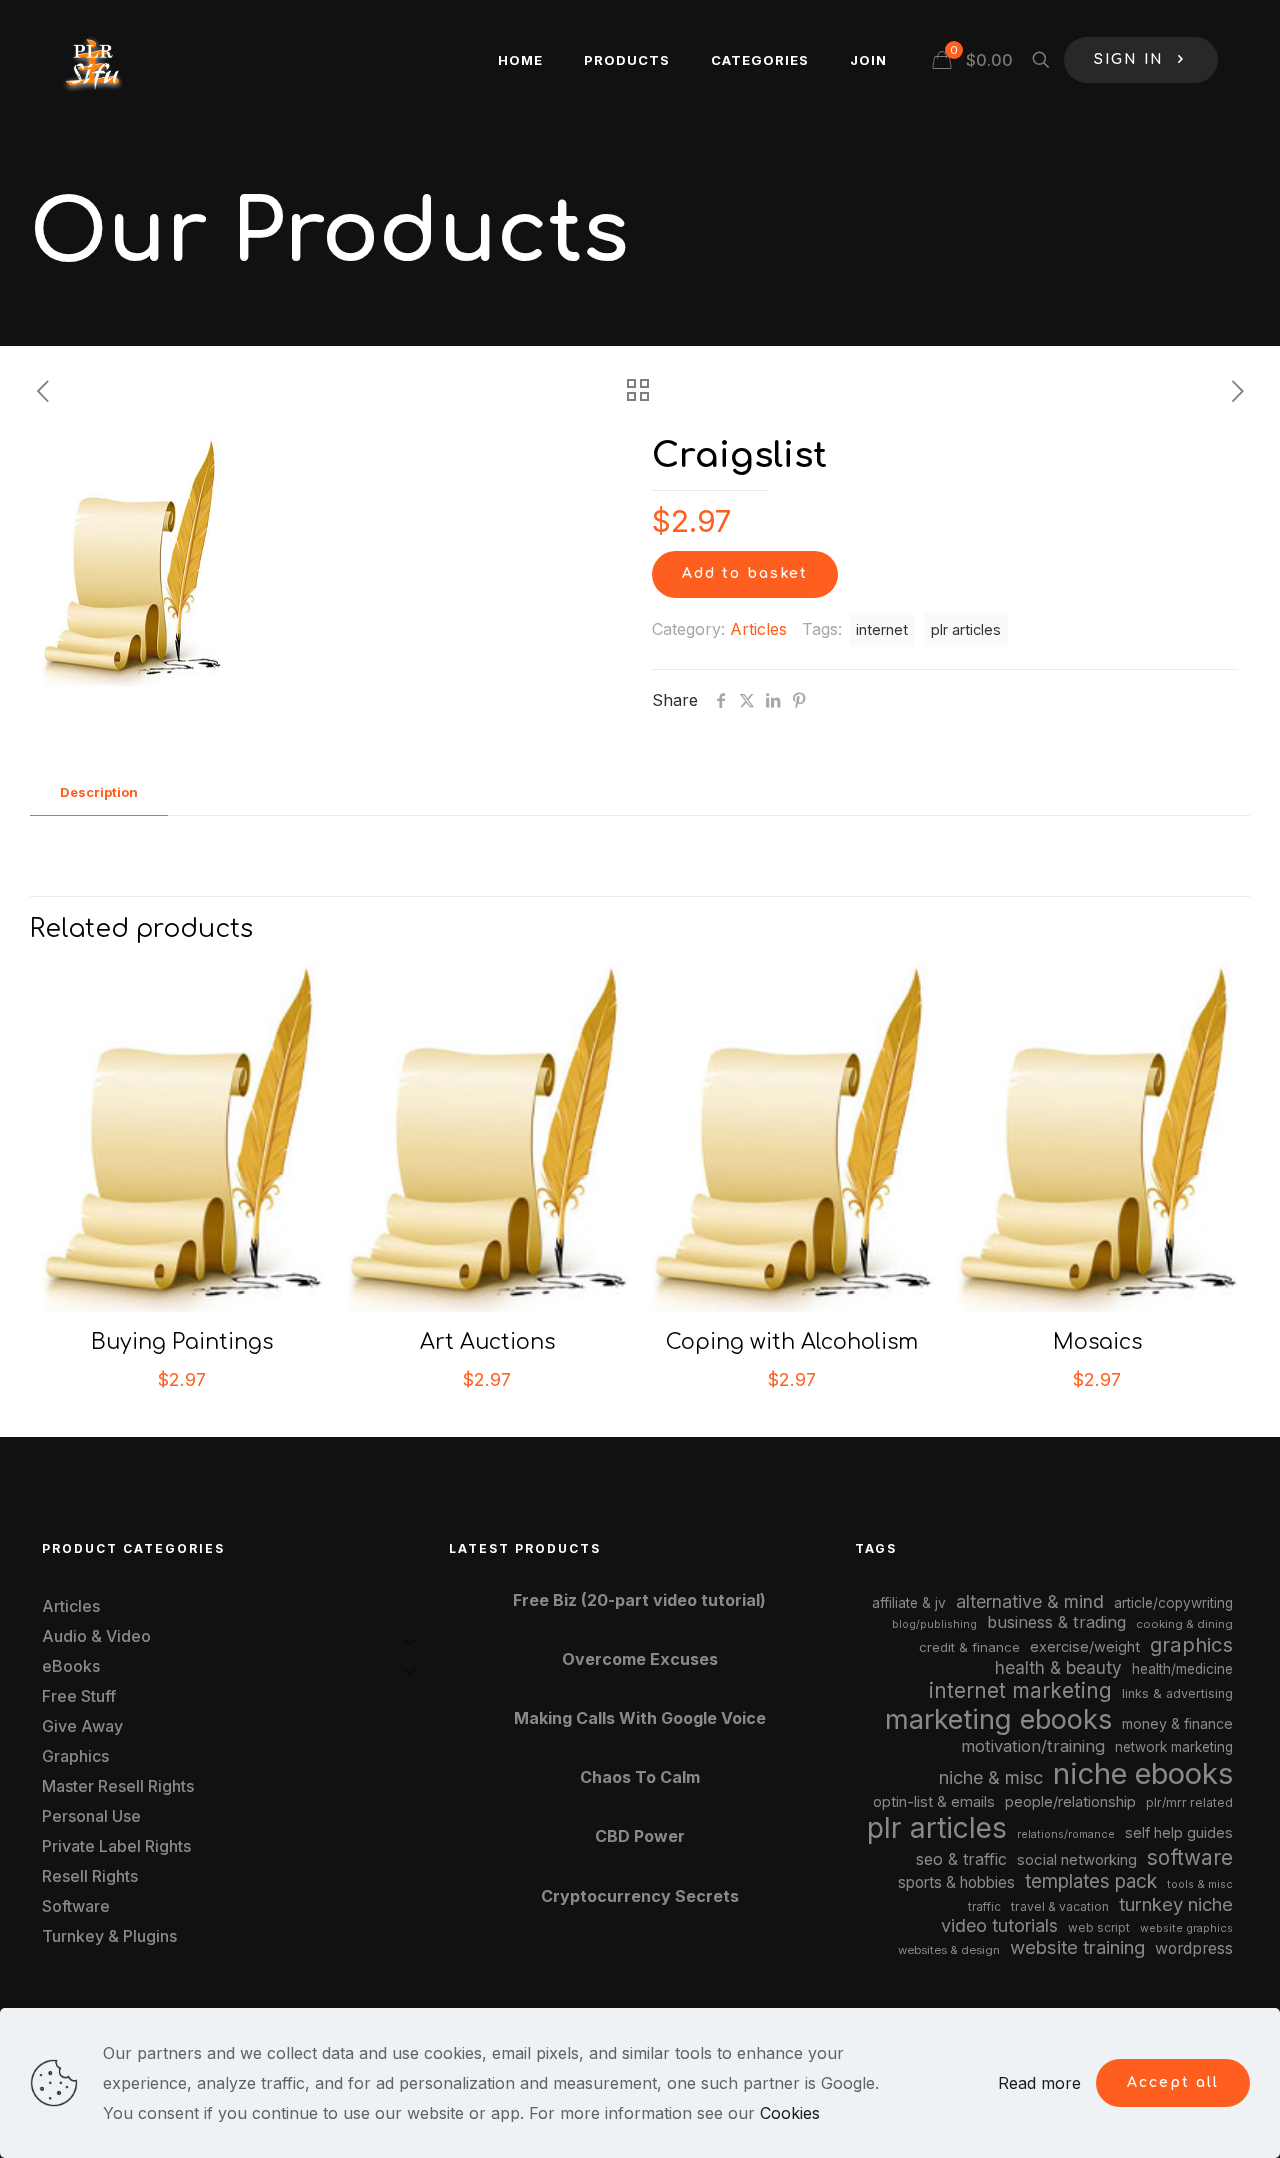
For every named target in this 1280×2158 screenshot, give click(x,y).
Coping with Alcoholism (792, 1342)
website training (1077, 1947)
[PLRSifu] (92, 60)
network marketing (1174, 1747)
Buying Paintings (182, 1342)
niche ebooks (1143, 1773)
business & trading (1056, 1622)
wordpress (1194, 1948)
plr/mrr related (1189, 1802)
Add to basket (745, 573)
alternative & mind (1030, 1601)
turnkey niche (1176, 1904)
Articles (758, 629)
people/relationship (1070, 1802)
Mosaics (1097, 1342)
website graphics (1186, 1928)
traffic (984, 1907)
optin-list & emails (934, 1802)
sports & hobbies (956, 1882)
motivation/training (1033, 1746)
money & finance (1177, 1723)
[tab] (99, 792)
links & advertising (1177, 1693)
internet (882, 629)
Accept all (1173, 2082)
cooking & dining (1184, 1624)
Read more (1039, 2083)
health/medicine (1182, 1669)
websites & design (949, 1950)
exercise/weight (1085, 1646)
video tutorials (999, 1925)
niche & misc (991, 1777)
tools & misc (1200, 1884)
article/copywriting (1173, 1603)
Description (99, 792)
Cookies (790, 2113)
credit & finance (969, 1647)
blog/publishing (934, 1624)
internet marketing (1020, 1690)
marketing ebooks (998, 1719)
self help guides (1179, 1832)
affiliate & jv (909, 1603)
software (1190, 1857)
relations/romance (1066, 1834)
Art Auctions (487, 1342)
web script (1099, 1928)
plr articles (966, 629)
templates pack (1091, 1881)
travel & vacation (1060, 1906)
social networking (1077, 1860)
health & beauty (1058, 1667)
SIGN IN (1129, 59)
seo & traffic (961, 1859)
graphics (1191, 1644)
